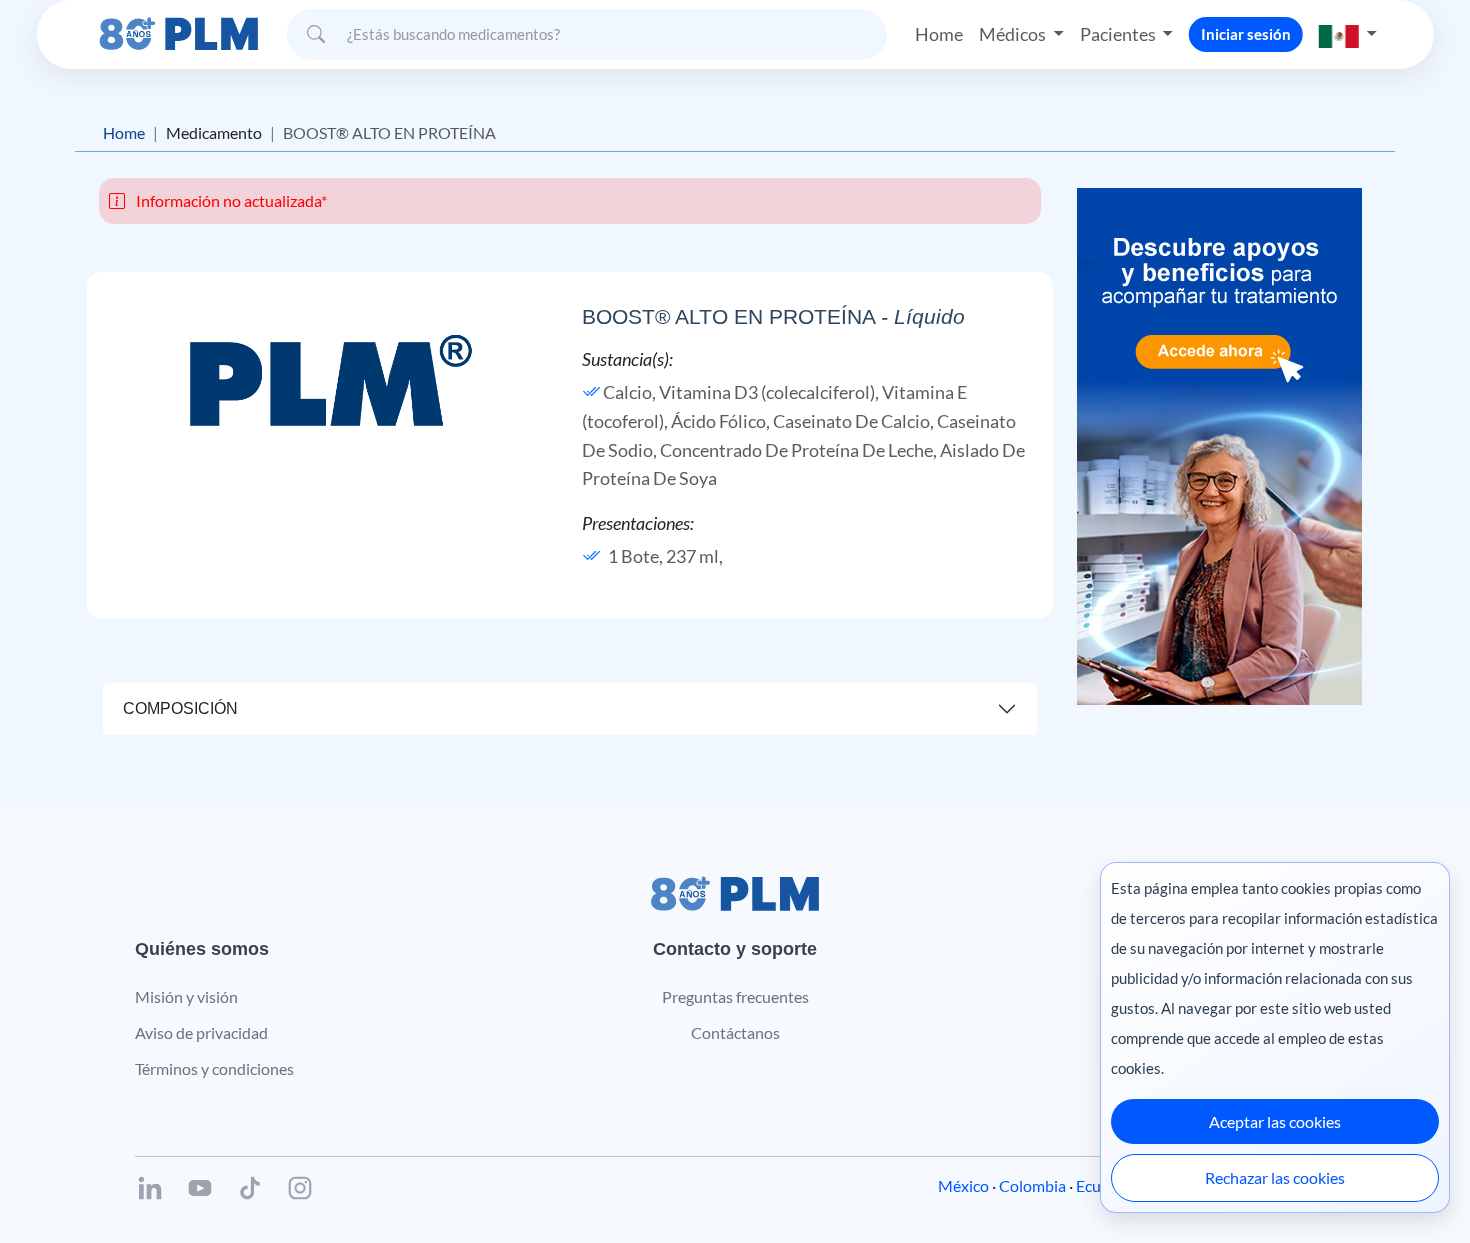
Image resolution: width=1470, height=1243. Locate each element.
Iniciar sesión (1246, 34)
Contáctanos (735, 1032)
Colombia (1032, 1185)
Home (939, 34)
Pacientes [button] (1119, 34)
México (963, 1185)
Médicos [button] (1014, 34)
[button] (1348, 34)
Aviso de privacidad (201, 1032)
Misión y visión (186, 996)
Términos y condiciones (214, 1068)
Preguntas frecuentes (735, 996)
